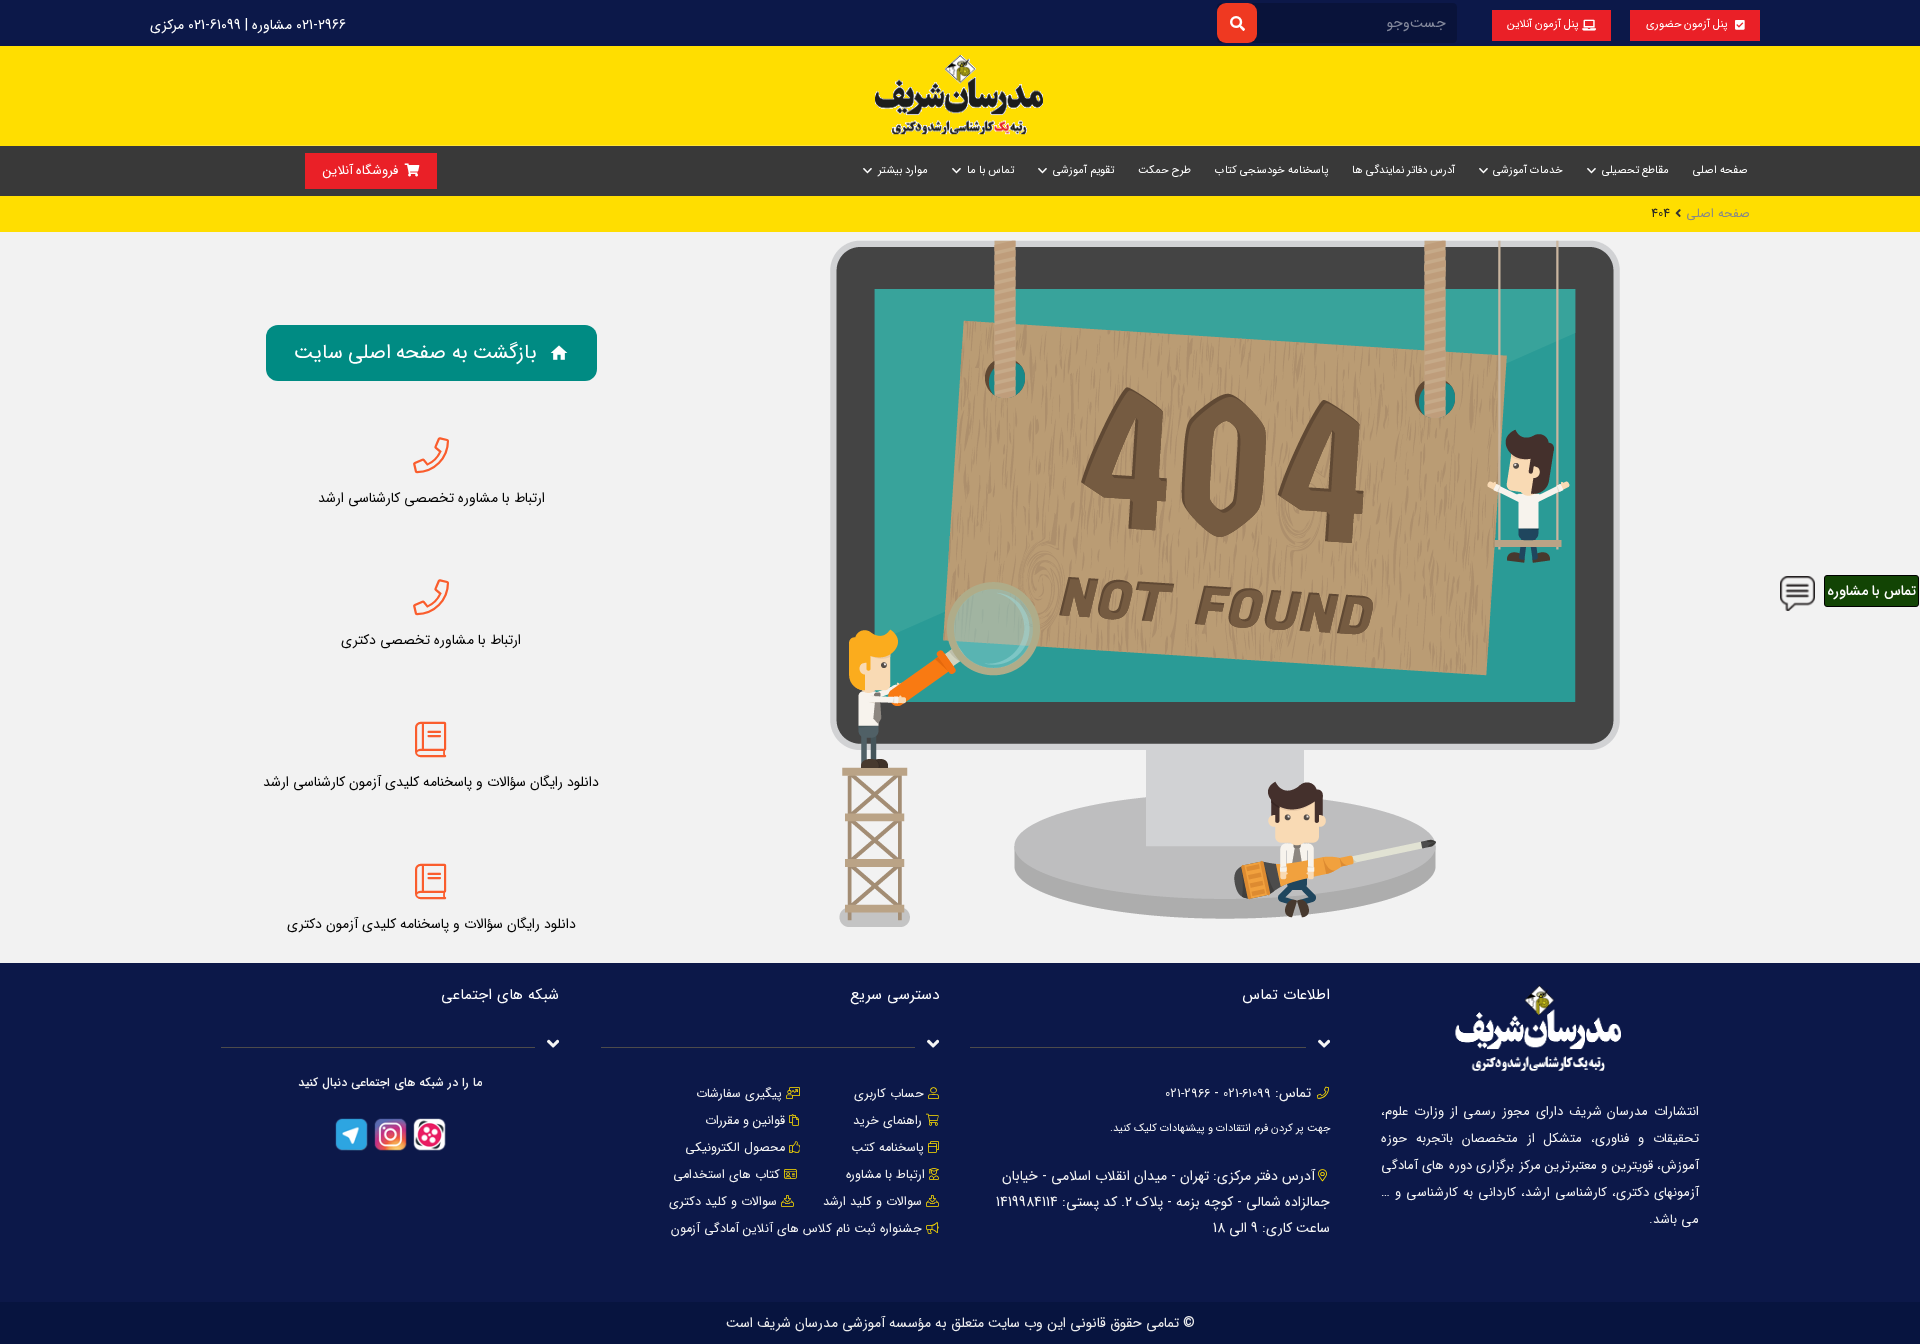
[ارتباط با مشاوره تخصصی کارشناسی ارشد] (431, 456)
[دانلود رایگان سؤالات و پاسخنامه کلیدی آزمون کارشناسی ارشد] (431, 740)
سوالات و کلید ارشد (872, 1202)
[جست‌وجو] (1236, 22)
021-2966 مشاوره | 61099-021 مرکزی (248, 25)
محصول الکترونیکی (735, 1148)
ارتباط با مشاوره (883, 1175)
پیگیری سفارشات (739, 1094)
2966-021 (1187, 1094)
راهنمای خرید (887, 1121)
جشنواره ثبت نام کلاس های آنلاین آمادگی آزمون (796, 1229)
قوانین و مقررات (745, 1121)
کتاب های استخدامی (726, 1175)
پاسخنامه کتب (887, 1148)
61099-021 (1247, 1094)
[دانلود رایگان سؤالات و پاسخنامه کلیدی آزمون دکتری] (431, 882)
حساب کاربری (889, 1094)
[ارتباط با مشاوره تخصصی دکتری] (431, 598)
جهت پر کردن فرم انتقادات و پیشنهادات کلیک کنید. (1220, 1128)
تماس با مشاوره (1871, 591)
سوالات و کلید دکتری (723, 1202)
